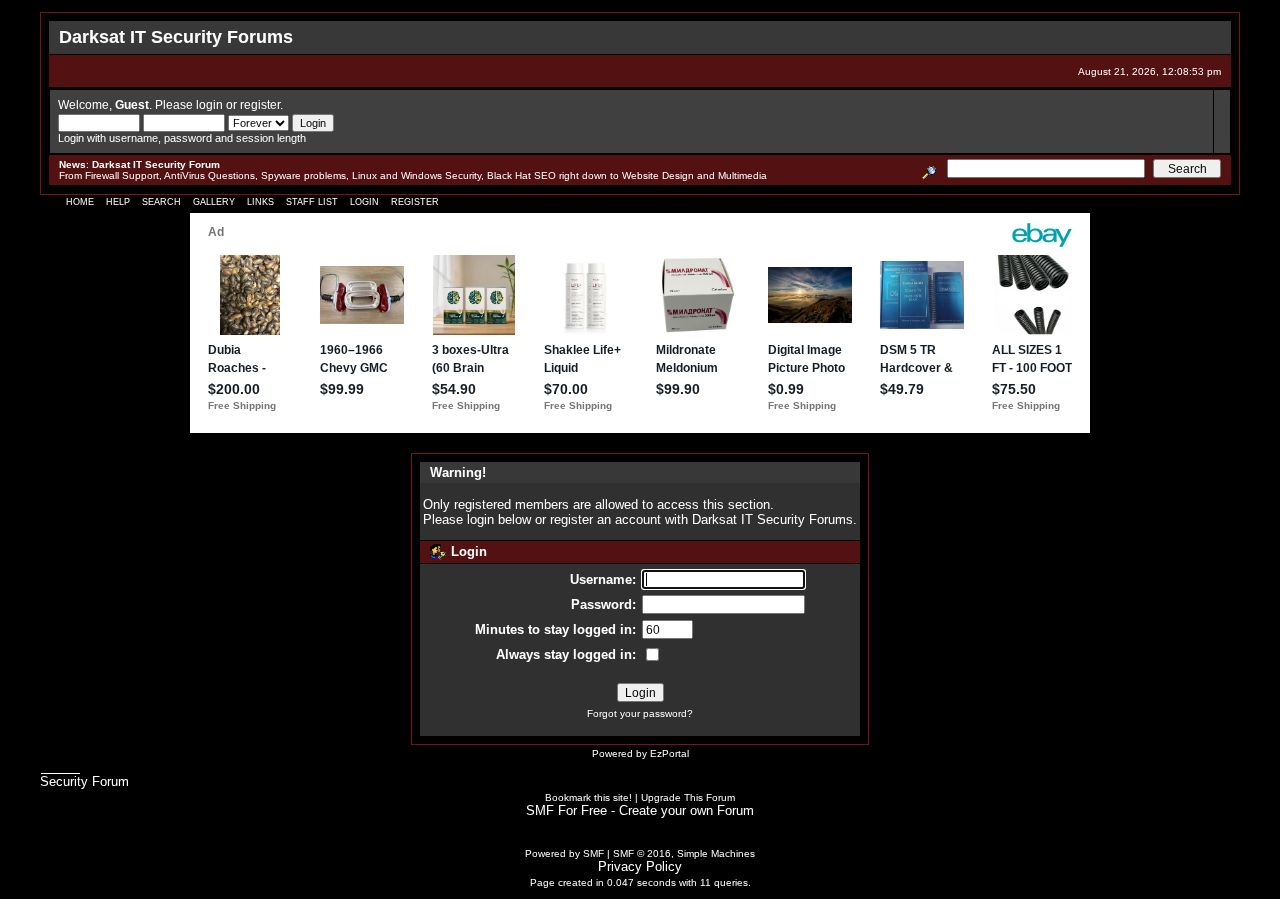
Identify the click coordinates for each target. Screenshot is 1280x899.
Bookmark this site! (588, 797)
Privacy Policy (640, 866)
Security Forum (84, 781)
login (209, 104)
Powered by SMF (564, 853)
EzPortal (669, 753)
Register (415, 202)
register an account (605, 519)
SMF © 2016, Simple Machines (684, 853)
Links (260, 202)
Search (161, 202)
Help (118, 202)
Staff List (312, 202)
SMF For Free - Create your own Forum (640, 810)
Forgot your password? (640, 713)
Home (80, 202)
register (260, 104)
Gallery (214, 202)
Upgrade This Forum (688, 797)
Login (364, 202)
